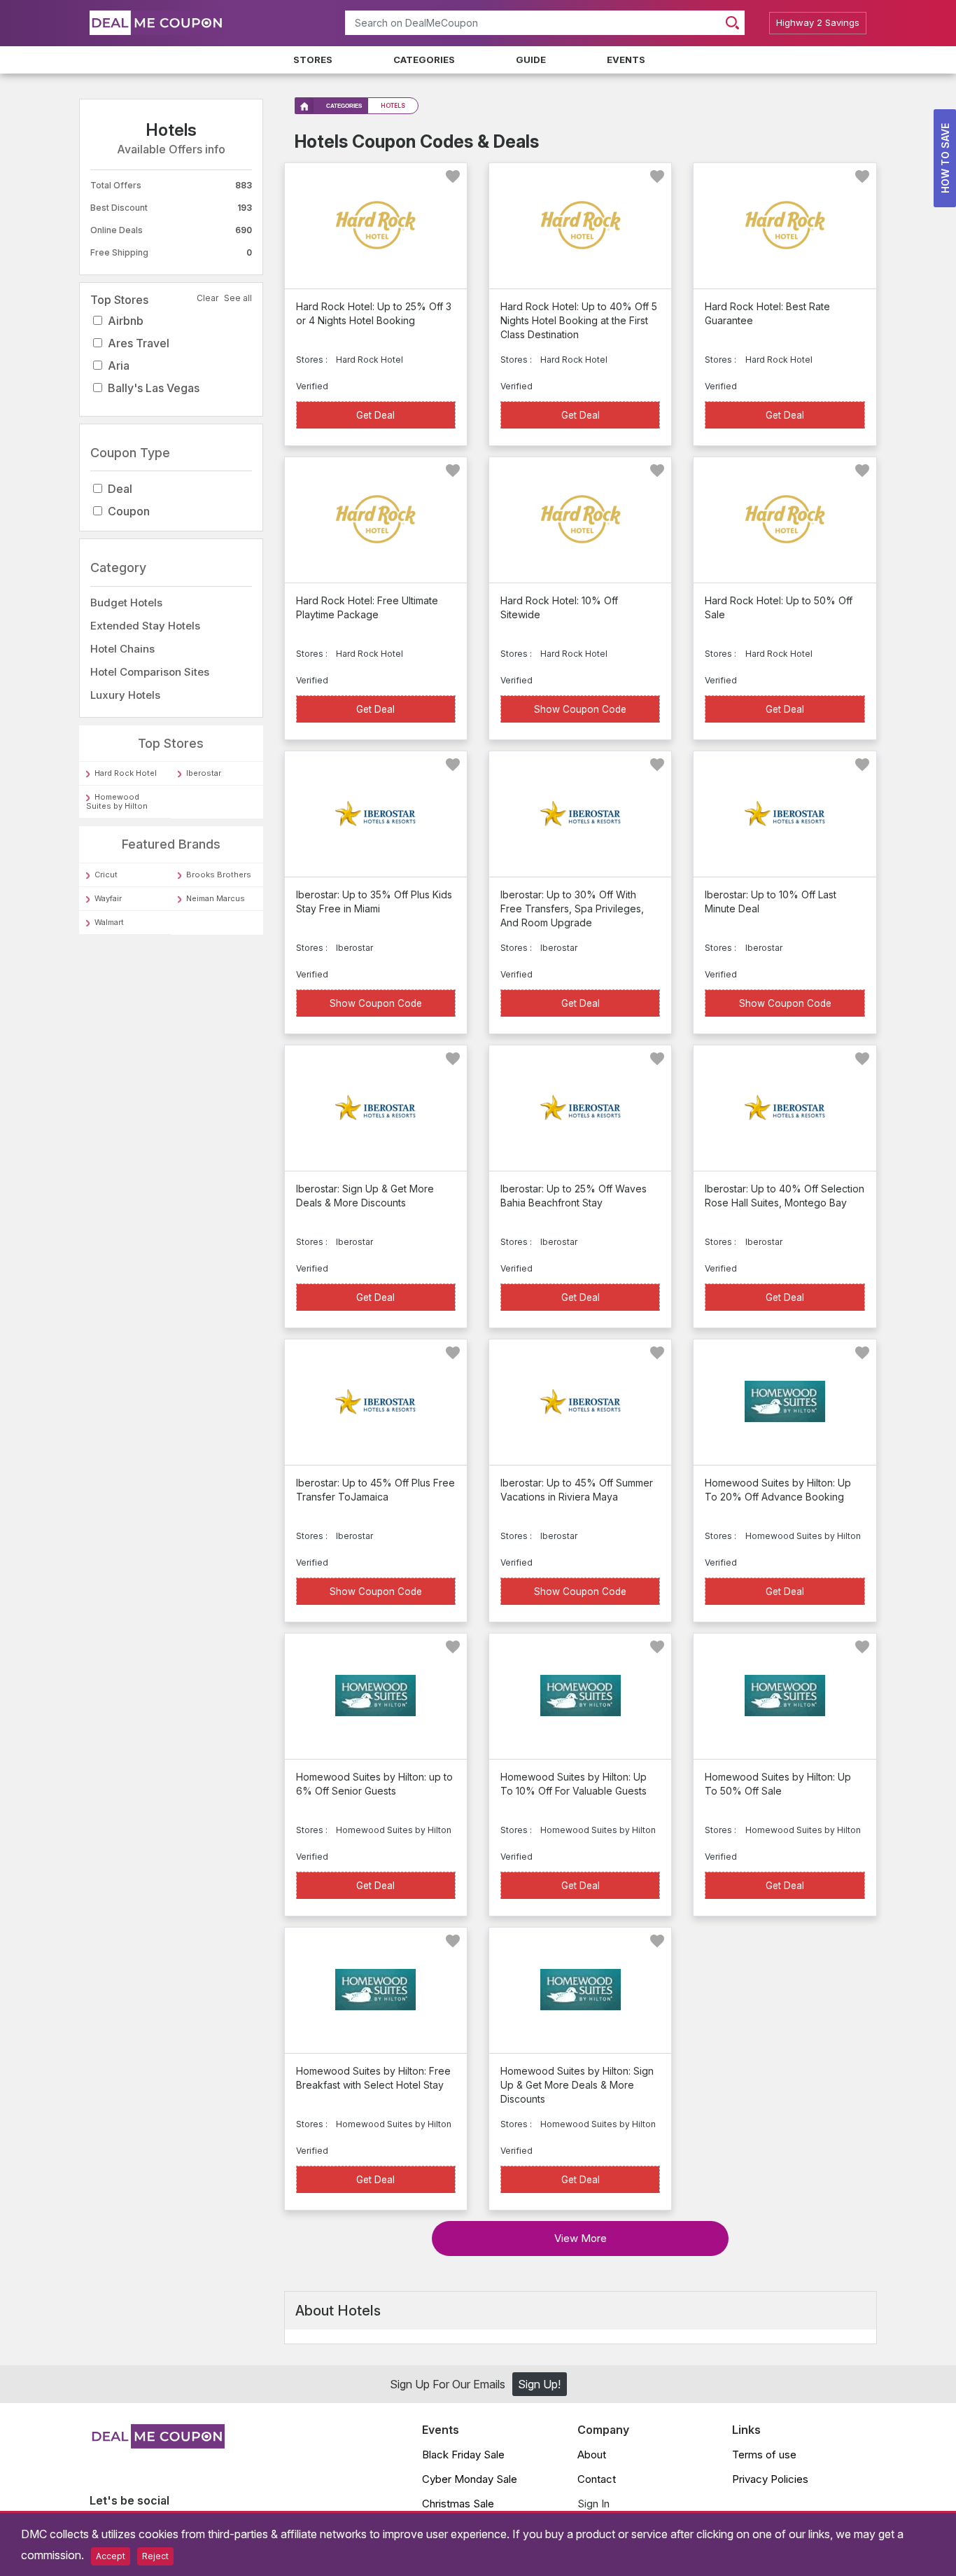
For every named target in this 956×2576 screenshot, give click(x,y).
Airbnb (126, 321)
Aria (119, 365)
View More (581, 2238)
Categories (424, 60)
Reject (155, 2556)
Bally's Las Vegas (154, 388)
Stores (313, 60)
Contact (597, 2479)
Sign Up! (539, 2384)
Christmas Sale (458, 2504)
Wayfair (108, 898)
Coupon (129, 512)
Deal (120, 489)
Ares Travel (139, 343)
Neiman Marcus (216, 898)
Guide (531, 60)
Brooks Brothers (219, 875)
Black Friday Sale (463, 2455)
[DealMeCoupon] (157, 2444)
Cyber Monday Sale (470, 2479)
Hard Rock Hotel (126, 774)
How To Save (945, 158)
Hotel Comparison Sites (150, 672)
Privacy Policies (770, 2479)
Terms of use (764, 2455)
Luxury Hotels (125, 695)
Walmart (109, 922)
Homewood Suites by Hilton (117, 802)
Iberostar (204, 774)
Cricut (106, 875)
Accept (111, 2556)
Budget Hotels (126, 603)
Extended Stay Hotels (145, 626)
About (592, 2455)
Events (626, 60)
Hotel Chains (122, 649)
